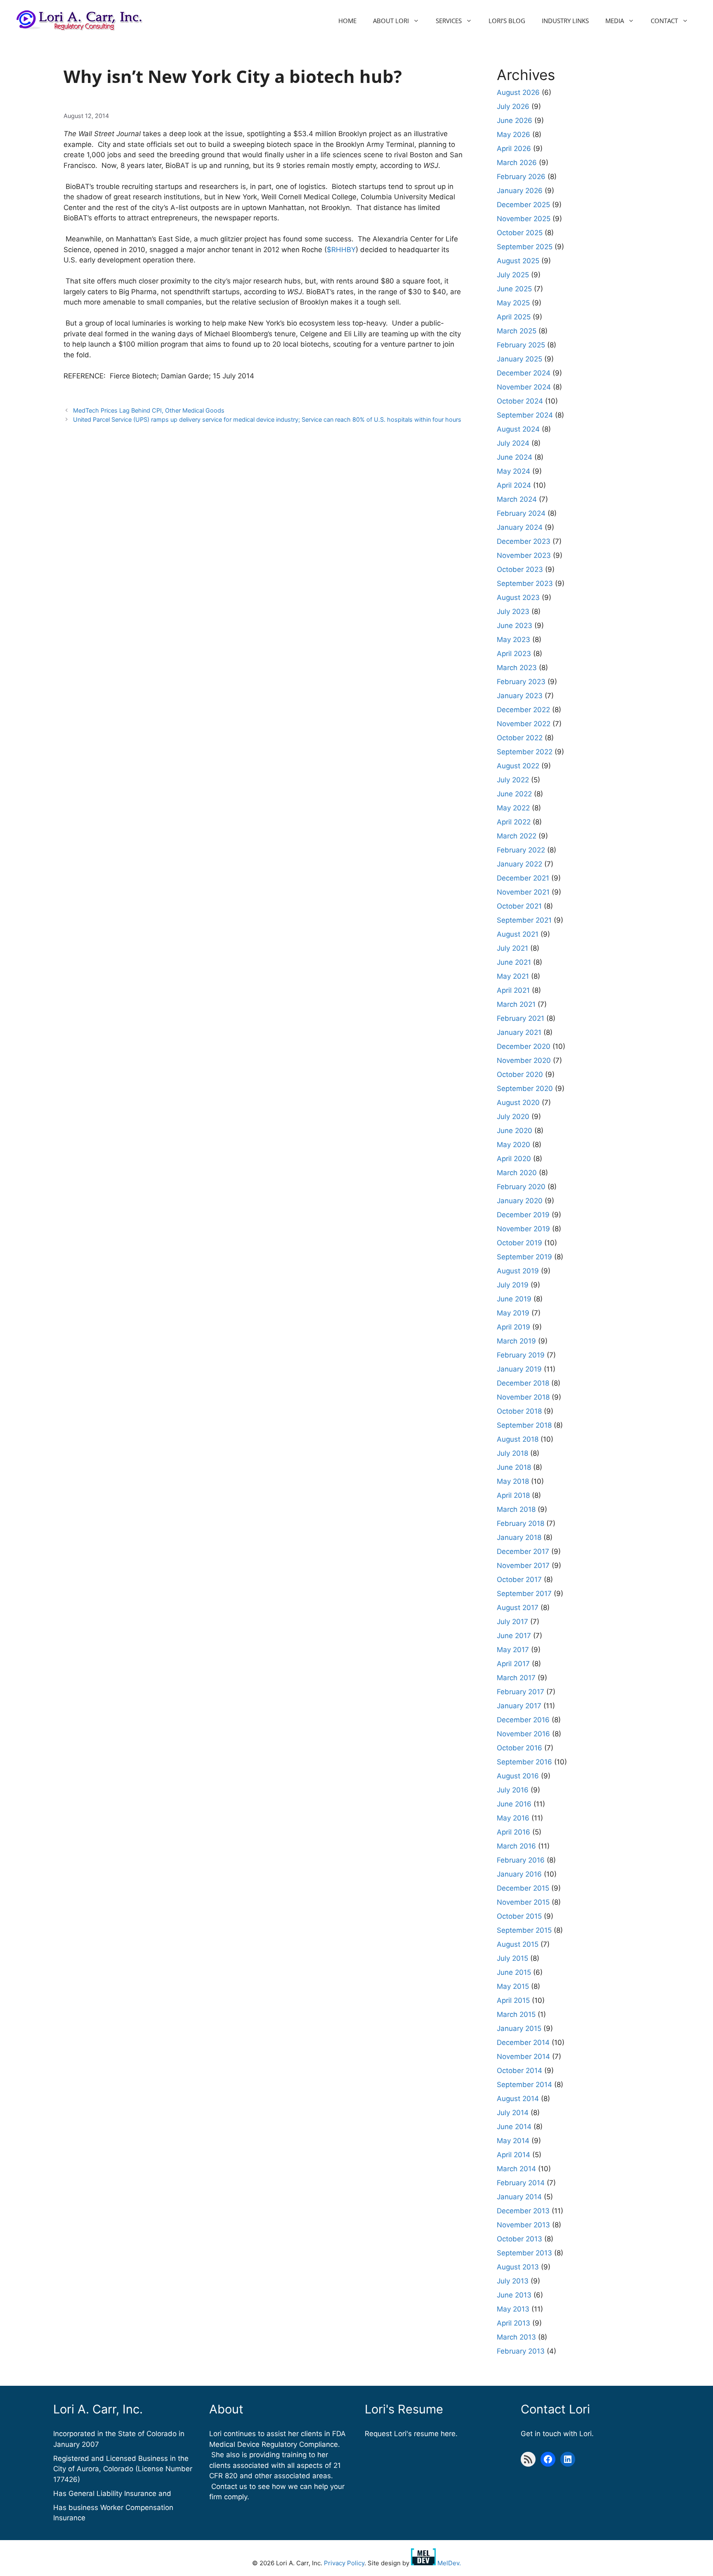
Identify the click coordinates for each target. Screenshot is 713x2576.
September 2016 (524, 1762)
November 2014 (523, 2057)
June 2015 (514, 1972)
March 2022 (517, 836)
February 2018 (521, 1523)
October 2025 (520, 233)
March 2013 (516, 2337)
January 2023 (520, 696)
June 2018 (514, 1467)
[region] (107, 2516)
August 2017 (518, 1608)
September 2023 (525, 583)
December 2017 (523, 1551)
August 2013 (518, 2267)
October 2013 (519, 2239)
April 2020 (514, 1159)
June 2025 (514, 289)
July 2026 (513, 106)
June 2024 (515, 457)
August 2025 (518, 261)
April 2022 (514, 822)
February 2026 (521, 177)
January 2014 (519, 2197)
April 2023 (514, 654)
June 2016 (514, 1804)
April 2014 (514, 2155)
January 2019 (519, 1369)
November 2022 (524, 724)
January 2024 (520, 527)
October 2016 (519, 1748)
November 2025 (524, 219)
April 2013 (514, 2323)
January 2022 (519, 864)
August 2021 (518, 934)
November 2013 (523, 2225)
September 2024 (525, 415)
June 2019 (514, 1299)
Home (347, 21)
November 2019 (523, 1229)
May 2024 (514, 471)
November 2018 (523, 1397)
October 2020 (520, 1074)
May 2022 (513, 808)
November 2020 (524, 1060)
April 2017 (513, 1664)
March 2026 (517, 163)
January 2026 (520, 191)
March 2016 (516, 1846)
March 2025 (517, 331)
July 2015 (512, 1958)
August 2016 (518, 1776)
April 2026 (514, 149)
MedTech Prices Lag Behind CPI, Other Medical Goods (149, 410)
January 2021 (519, 1032)
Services (449, 21)
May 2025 (513, 303)
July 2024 (513, 443)
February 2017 (521, 1692)
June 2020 (515, 1131)
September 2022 (525, 752)
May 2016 (513, 1818)
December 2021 (523, 878)
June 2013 (514, 2295)
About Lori (391, 21)
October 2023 (520, 569)
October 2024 (520, 401)
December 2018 (523, 1383)
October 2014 (519, 2071)
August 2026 (518, 92)
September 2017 (524, 1594)
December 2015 (523, 1888)
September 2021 (524, 920)
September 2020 (525, 1088)
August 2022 (518, 766)
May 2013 (513, 2309)
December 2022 (523, 710)
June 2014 (514, 2127)
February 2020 (521, 1187)
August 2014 (518, 2099)
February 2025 (521, 345)
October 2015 (519, 1916)
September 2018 (524, 1425)
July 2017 (512, 1622)
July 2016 (513, 1790)
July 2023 (513, 612)
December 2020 (524, 1046)
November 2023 (524, 555)
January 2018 (519, 1537)
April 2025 (514, 317)
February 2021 (521, 1018)
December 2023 (524, 541)
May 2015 (513, 1986)
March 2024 (517, 499)
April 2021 (513, 990)
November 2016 (523, 1734)
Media (615, 21)
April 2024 (514, 485)
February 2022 (521, 850)
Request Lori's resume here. (411, 2434)
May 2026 (514, 135)
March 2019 (516, 1341)
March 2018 (516, 1509)
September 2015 (524, 1930)
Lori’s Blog (507, 21)
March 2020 (517, 1173)
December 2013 (523, 2211)
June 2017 (514, 1636)
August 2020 (518, 1103)
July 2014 (513, 2113)
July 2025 (513, 275)
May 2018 (513, 1481)
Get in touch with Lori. (557, 2434)
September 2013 (524, 2253)
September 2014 (524, 2085)
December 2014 (523, 2042)
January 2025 (519, 359)
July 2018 (512, 1453)
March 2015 (516, 2014)
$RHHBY (341, 250)
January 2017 (519, 1706)
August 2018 (518, 1439)
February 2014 (521, 2183)
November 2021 (523, 892)
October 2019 (519, 1243)
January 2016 (519, 1874)
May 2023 (514, 640)
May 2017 (513, 1650)
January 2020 (520, 1201)
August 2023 (518, 597)
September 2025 (525, 247)
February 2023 (521, 682)
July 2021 (512, 948)
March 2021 (516, 1004)
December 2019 (523, 1215)
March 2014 (516, 2169)
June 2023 (515, 626)
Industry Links (565, 21)
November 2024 (524, 387)
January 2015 (519, 2028)
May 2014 (513, 2141)
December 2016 (523, 1720)
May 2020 (514, 1145)
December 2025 (523, 205)
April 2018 (513, 1495)
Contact (664, 21)
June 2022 (514, 794)
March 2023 (517, 668)
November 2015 (523, 1902)
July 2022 (513, 780)
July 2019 (513, 1285)
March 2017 (516, 1678)
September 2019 (524, 1257)
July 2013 (513, 2281)
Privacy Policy (344, 2563)
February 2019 (521, 1355)
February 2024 (521, 513)
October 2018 (519, 1411)
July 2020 (513, 1117)
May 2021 (513, 976)
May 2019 (513, 1313)
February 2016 (521, 1860)
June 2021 (514, 962)
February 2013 (521, 2351)
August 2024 (518, 429)
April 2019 (514, 1327)
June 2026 (515, 120)
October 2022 (520, 738)
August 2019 (518, 1271)
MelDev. (448, 2563)
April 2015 (513, 2000)
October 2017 (519, 1580)
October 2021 (519, 906)
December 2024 (524, 373)
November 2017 (523, 1565)
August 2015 (518, 1944)
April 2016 (514, 1832)
